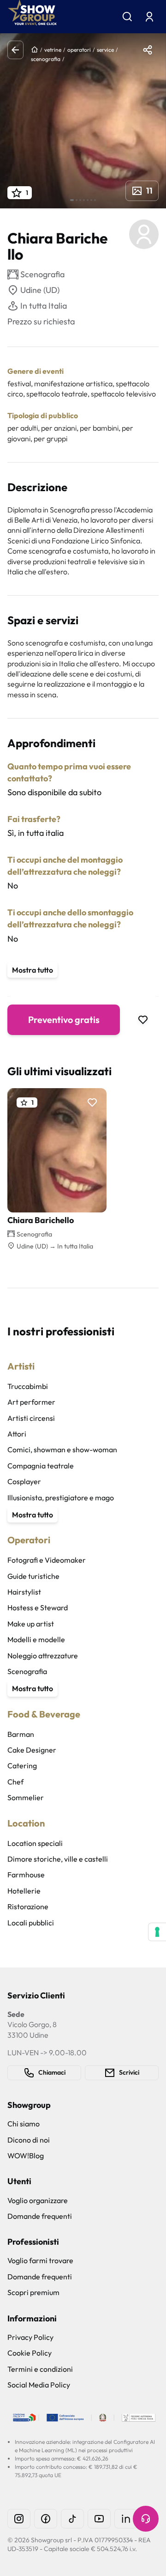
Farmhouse (26, 1875)
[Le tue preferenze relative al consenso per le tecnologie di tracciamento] (157, 1932)
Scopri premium (33, 2292)
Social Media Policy (39, 2385)
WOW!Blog (26, 2156)
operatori (79, 50)
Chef (15, 1782)
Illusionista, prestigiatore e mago (61, 1498)
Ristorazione (28, 1906)
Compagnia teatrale (41, 1466)
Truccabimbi (28, 1386)
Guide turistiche (33, 1576)
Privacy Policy (30, 2337)
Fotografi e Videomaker (47, 1560)
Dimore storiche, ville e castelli (58, 1859)
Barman (21, 1734)
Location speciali (35, 1843)
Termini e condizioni (40, 2369)
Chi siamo (24, 2124)
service (105, 50)
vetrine (53, 50)
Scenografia (27, 1671)
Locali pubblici (31, 1923)
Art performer (31, 1402)
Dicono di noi (29, 2140)
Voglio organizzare (38, 2200)
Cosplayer (24, 1481)
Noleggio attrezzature (43, 1656)
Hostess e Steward (38, 1608)
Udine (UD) (40, 290)
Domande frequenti (40, 2216)
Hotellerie (24, 1891)
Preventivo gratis (64, 1020)
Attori (17, 1434)
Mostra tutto (33, 970)
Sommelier (26, 1797)
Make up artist (31, 1624)
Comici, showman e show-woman (62, 1449)
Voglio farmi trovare (40, 2260)
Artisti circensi (31, 1418)
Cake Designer (32, 1750)
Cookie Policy (30, 2353)
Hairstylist (24, 1592)
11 (149, 191)
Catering (22, 1766)
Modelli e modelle (36, 1639)
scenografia (46, 59)
